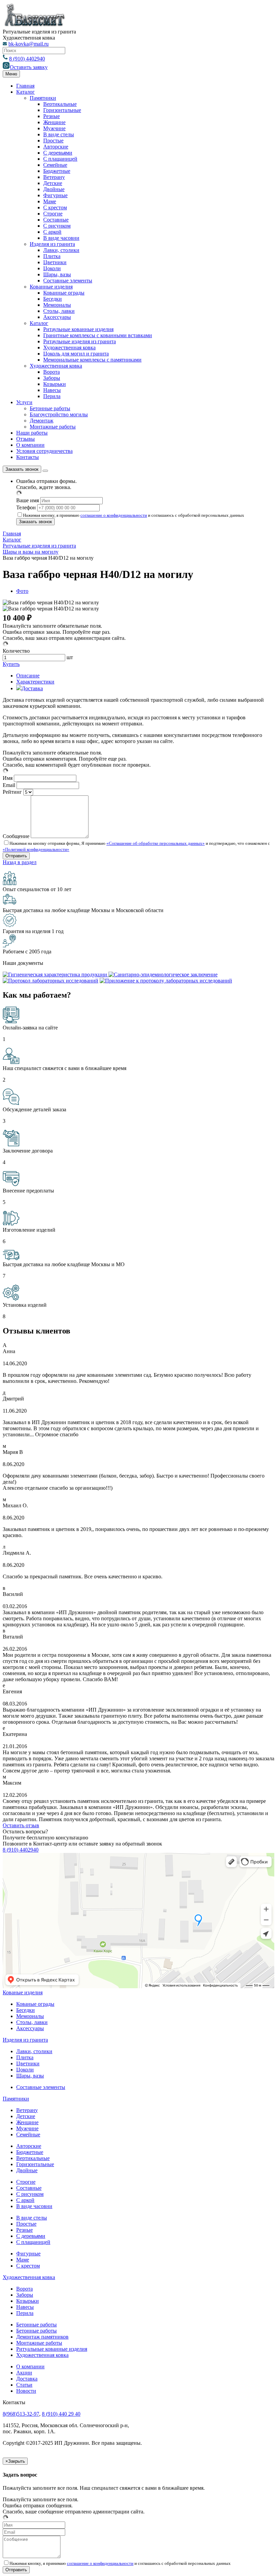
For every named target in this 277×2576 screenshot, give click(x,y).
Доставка (27, 2379)
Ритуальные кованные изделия (52, 2349)
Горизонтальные (62, 110)
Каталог (26, 92)
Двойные (54, 189)
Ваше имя (28, 500)
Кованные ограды (64, 293)
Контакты (28, 457)
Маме (50, 201)
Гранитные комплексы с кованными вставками (98, 335)
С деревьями (58, 153)
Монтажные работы (53, 427)
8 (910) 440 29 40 (61, 2414)
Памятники (43, 98)
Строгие (53, 214)
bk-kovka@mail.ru (29, 44)
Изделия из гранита (52, 244)
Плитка (52, 256)
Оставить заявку (29, 67)
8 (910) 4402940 (27, 59)
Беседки (53, 299)
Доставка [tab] (32, 688)
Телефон (26, 507)
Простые (53, 141)
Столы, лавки (59, 311)
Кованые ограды (35, 2004)
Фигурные (55, 195)
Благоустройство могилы (59, 414)
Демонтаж (42, 421)
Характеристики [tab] (35, 682)
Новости (26, 2391)
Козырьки (55, 384)
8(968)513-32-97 (21, 2414)
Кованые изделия (23, 1992)
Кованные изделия (51, 287)
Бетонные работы (50, 408)
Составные (56, 220)
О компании (30, 445)
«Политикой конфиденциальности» (36, 849)
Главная (25, 86)
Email (9, 785)
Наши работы (32, 433)
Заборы (52, 378)
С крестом (55, 207)
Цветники (55, 262)
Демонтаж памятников (42, 2337)
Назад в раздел (20, 862)
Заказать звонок (22, 469)
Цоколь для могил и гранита (76, 354)
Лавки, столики (61, 250)
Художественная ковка (69, 347)
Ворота (52, 372)
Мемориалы (57, 305)
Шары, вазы (57, 274)
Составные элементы (68, 281)
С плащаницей (60, 159)
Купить (11, 664)
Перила (52, 396)
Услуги (24, 402)
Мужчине (54, 128)
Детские (53, 183)
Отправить (16, 2570)
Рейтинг (12, 792)
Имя (8, 778)
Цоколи (52, 268)
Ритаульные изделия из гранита (80, 341)
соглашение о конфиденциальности (114, 515)
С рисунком (57, 226)
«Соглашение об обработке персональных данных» (156, 843)
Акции (24, 2373)
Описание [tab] (28, 676)
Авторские (56, 147)
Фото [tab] (22, 591)
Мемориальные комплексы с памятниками (92, 360)
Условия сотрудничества (44, 451)
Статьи (24, 2385)
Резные (52, 116)
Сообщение (16, 836)
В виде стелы (59, 134)
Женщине (54, 122)
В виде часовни (61, 238)
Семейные (55, 165)
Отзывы (26, 439)
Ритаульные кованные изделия (78, 329)
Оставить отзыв (21, 1825)
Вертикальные (60, 104)
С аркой (52, 232)
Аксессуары (57, 317)
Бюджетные (57, 171)
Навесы (52, 390)
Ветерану (54, 177)
